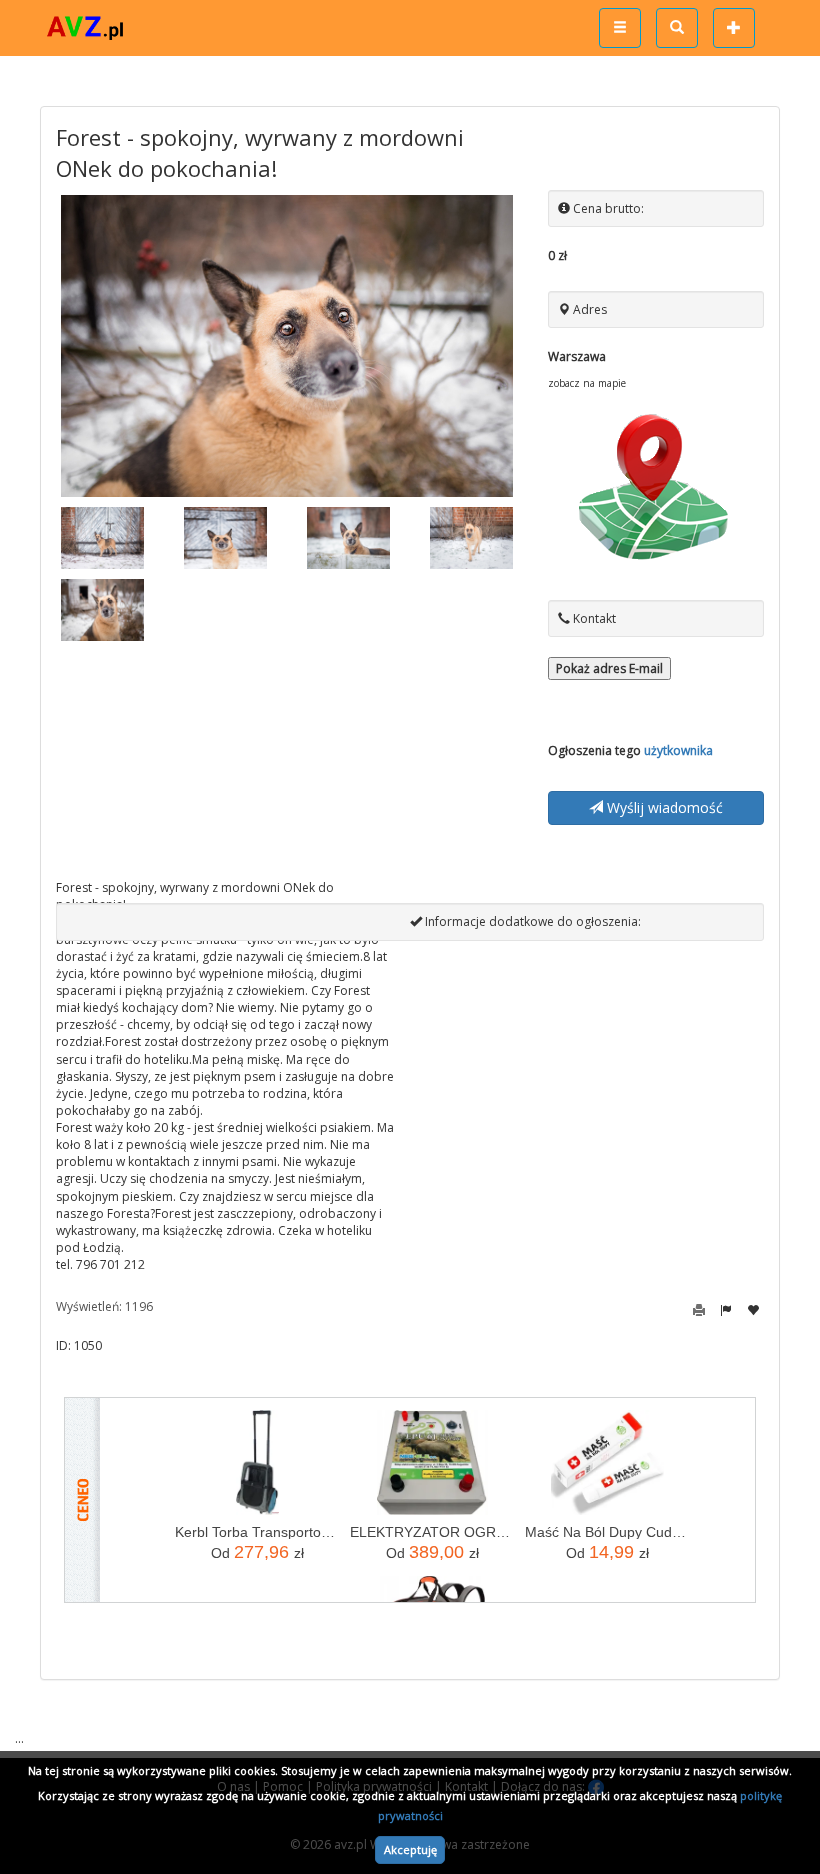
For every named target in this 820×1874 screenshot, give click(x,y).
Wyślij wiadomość (663, 807)
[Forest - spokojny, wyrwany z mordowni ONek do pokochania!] (287, 346)
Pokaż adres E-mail (609, 668)
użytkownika (678, 750)
